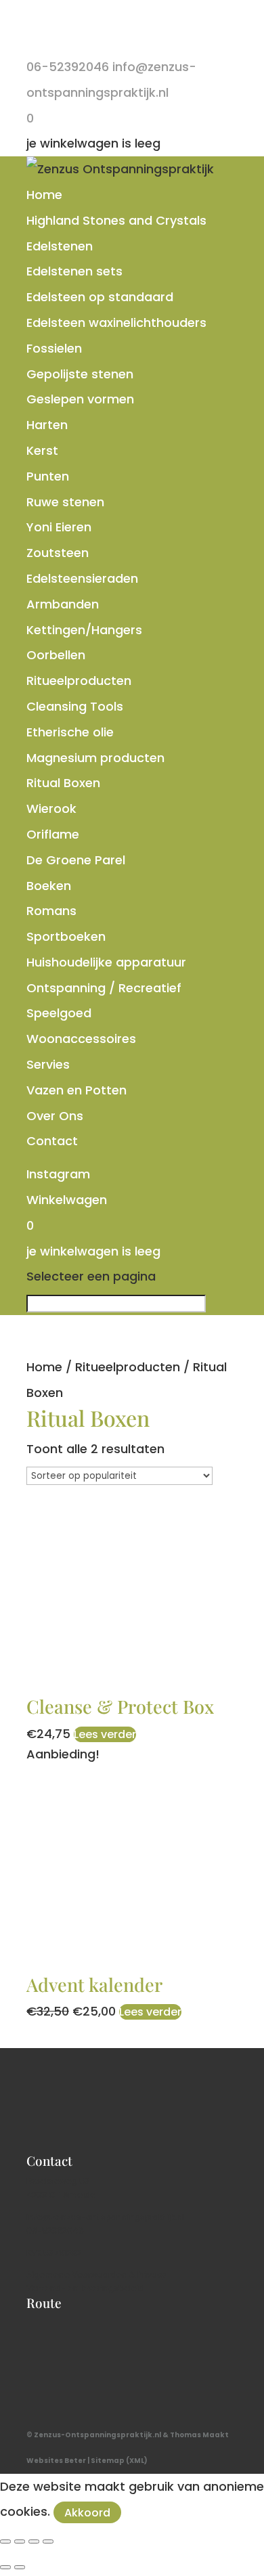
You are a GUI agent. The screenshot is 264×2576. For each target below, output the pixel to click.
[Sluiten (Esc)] (48, 2541)
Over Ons (55, 1116)
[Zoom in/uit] (5, 2541)
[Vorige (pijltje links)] (5, 2567)
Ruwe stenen (65, 502)
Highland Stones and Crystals (116, 220)
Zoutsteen (58, 553)
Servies (48, 1064)
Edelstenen (60, 246)
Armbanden (63, 604)
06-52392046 (55, 2230)
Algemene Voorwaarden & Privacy (96, 2274)
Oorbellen (56, 655)
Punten (48, 476)
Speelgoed (59, 1013)
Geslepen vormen (80, 399)
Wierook (51, 808)
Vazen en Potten (76, 1090)
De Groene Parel (76, 860)
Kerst (42, 450)
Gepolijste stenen (80, 374)
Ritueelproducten (79, 681)
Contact (52, 1141)
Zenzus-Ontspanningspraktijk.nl (97, 2435)
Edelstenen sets (74, 271)
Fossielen (54, 348)
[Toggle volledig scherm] (20, 2541)
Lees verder (105, 1734)
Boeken (49, 886)
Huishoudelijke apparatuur (106, 962)
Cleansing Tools (75, 706)
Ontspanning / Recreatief (104, 988)
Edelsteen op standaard (100, 297)
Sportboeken (66, 936)
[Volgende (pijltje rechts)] (20, 2567)
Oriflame (53, 834)
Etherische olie (70, 732)
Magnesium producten (95, 758)
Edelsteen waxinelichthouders (116, 323)
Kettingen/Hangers (84, 630)
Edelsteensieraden (82, 578)
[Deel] (34, 2541)
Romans (51, 911)
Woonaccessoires (81, 1039)
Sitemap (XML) (119, 2461)
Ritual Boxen (63, 783)
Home (44, 195)
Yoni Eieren (59, 527)
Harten (47, 425)
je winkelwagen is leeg (93, 143)
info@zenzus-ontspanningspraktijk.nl (105, 2217)
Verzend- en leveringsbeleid (85, 2288)
